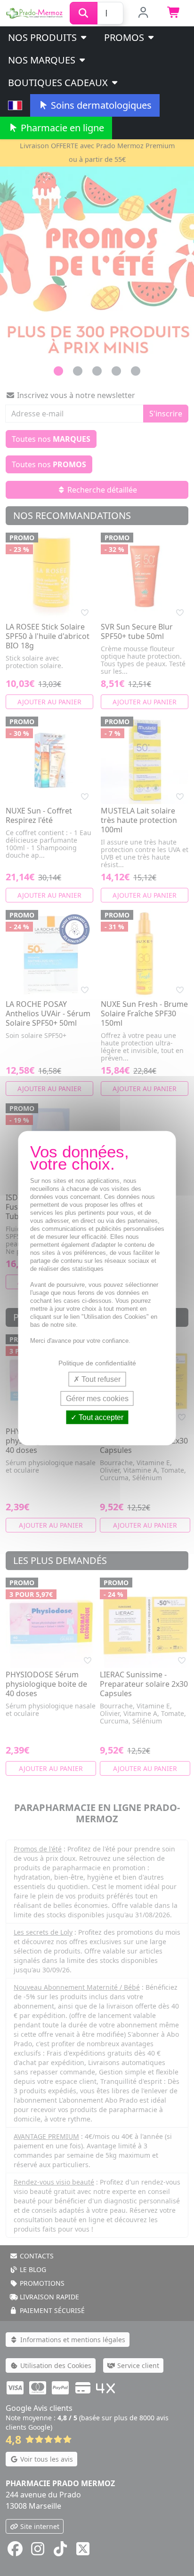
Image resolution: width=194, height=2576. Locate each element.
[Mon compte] (143, 13)
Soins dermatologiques (100, 105)
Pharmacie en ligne (61, 128)
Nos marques (43, 60)
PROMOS (125, 37)
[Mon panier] (174, 13)
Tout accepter (100, 1417)
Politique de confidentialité (97, 1363)
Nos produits (44, 37)
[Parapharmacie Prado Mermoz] (35, 12)
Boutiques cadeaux (59, 83)
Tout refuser (100, 1379)
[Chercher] (84, 13)
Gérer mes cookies (97, 1398)
